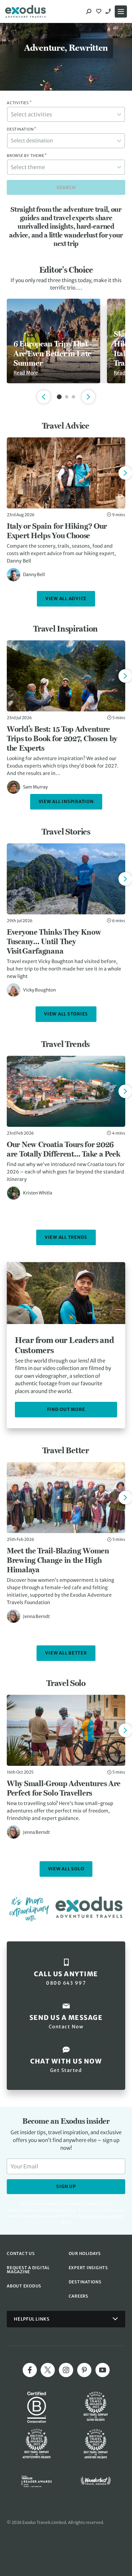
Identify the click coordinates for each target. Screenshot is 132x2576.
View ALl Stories (66, 1014)
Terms (118, 2216)
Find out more (66, 1409)
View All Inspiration (66, 802)
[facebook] (30, 2370)
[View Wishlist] (100, 12)
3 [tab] (73, 397)
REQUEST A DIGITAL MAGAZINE (28, 2270)
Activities (19, 103)
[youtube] (103, 2370)
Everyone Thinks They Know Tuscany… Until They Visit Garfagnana (54, 941)
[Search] (89, 12)
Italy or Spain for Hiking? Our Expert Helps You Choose (57, 531)
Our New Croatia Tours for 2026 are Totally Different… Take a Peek (63, 1149)
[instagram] (66, 2370)
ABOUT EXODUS (24, 2286)
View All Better (66, 1653)
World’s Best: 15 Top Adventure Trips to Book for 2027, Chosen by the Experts (62, 738)
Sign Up (66, 2186)
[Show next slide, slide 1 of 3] (88, 397)
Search (66, 188)
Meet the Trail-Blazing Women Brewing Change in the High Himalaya (58, 1560)
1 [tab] (59, 397)
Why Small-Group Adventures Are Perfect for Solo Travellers (64, 1788)
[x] (48, 2370)
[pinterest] (84, 2370)
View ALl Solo (66, 1869)
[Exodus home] (25, 12)
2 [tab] (67, 397)
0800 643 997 (109, 12)
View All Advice (66, 599)
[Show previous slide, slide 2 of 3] (44, 397)
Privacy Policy (97, 2216)
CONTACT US (21, 2253)
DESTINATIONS (85, 2282)
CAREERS (79, 2296)
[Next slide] (125, 473)
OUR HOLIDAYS (85, 2253)
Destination (22, 129)
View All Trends (66, 1237)
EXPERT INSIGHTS (88, 2268)
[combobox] (66, 114)
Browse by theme (27, 156)
